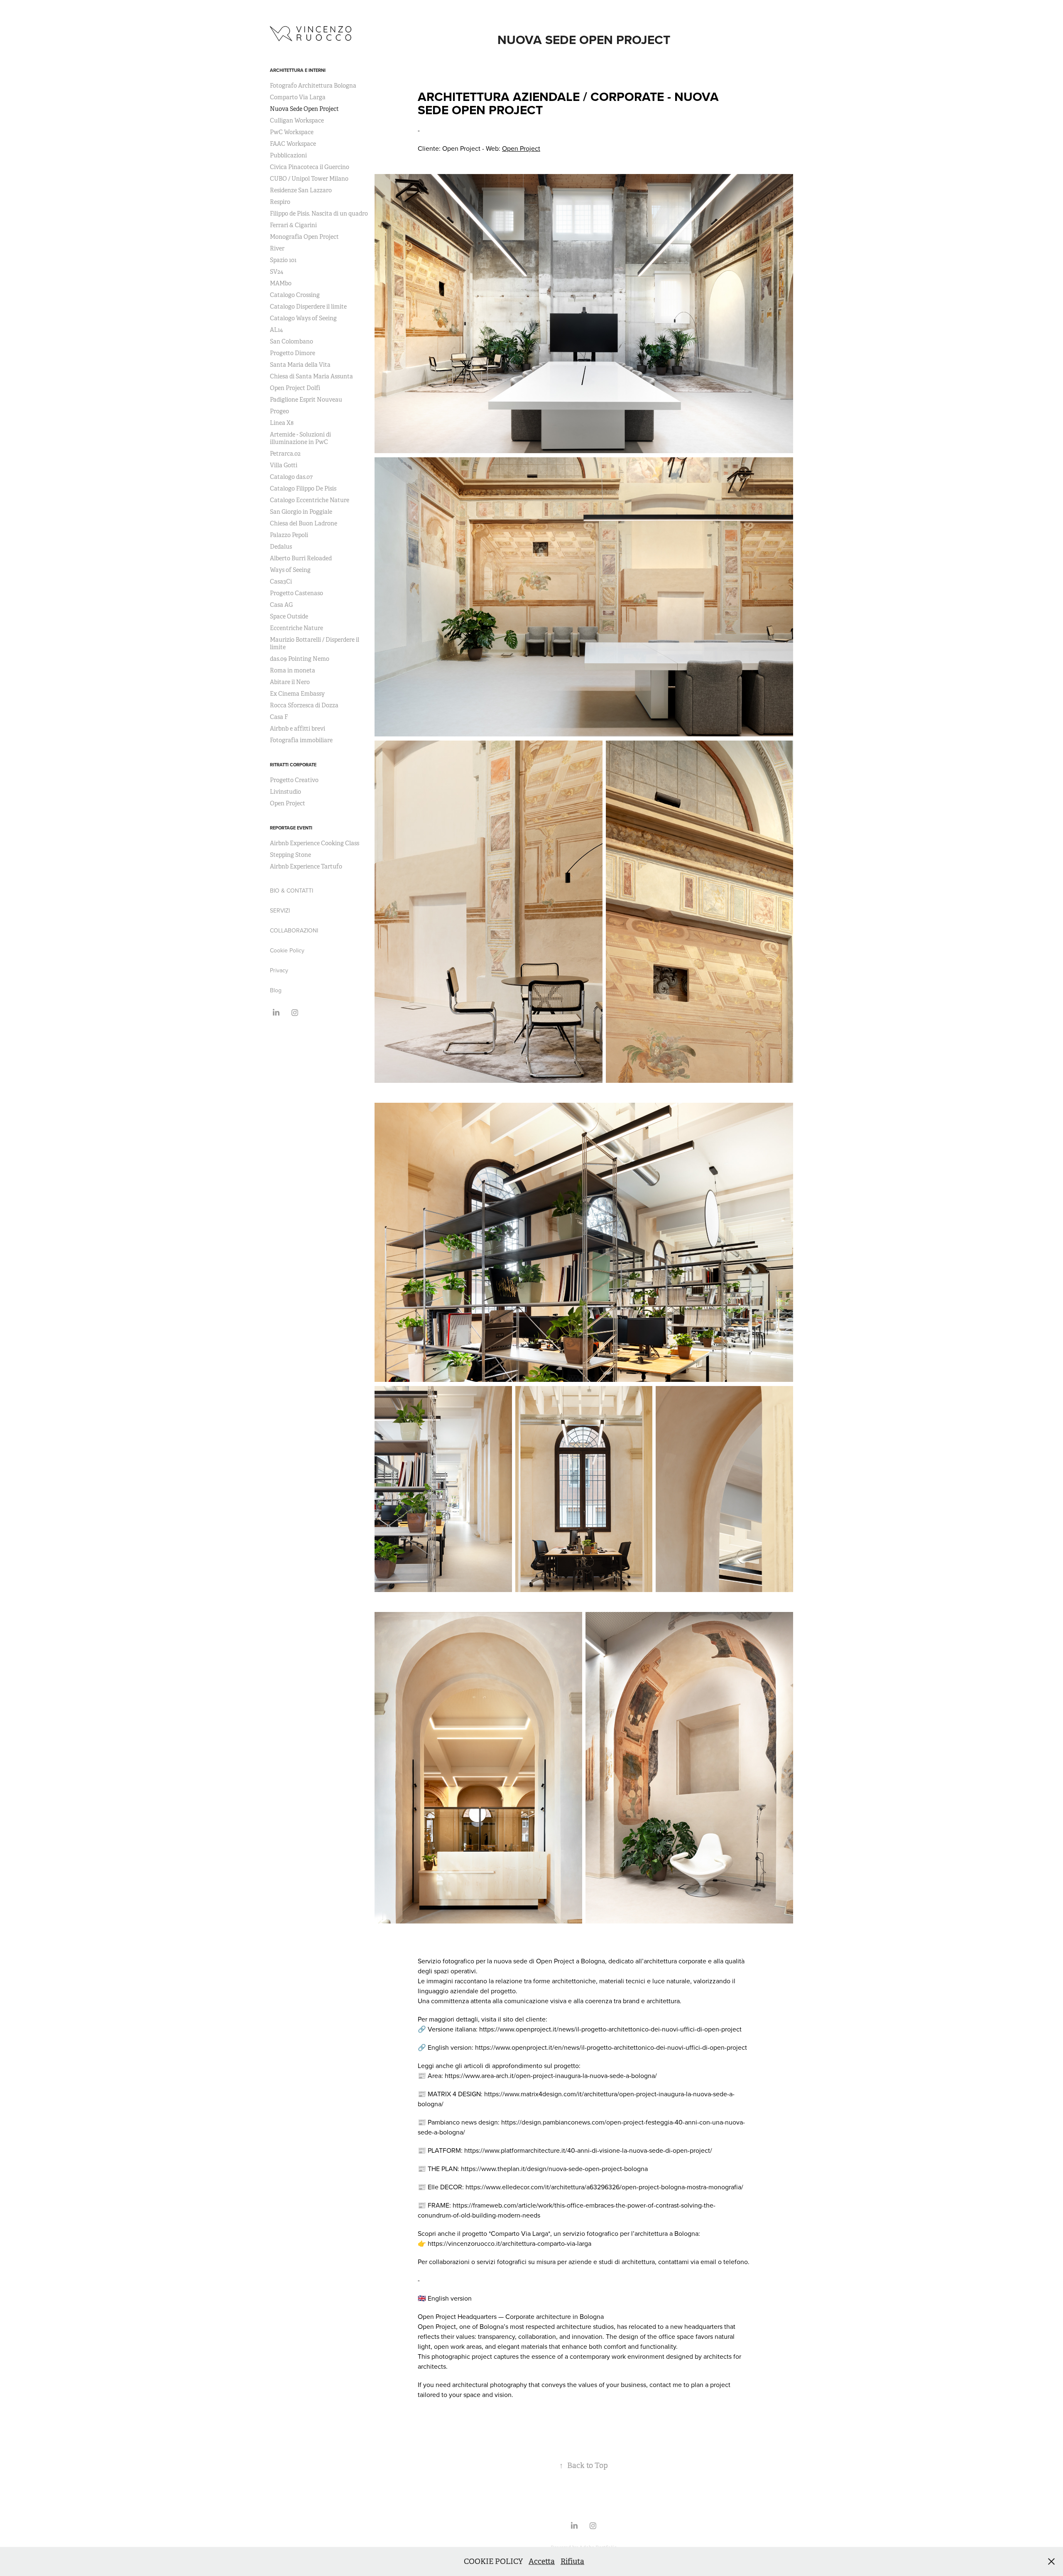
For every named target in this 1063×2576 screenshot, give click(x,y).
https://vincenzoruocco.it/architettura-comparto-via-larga (509, 2243)
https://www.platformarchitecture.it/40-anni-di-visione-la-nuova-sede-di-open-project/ (588, 2150)
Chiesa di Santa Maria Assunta (311, 376)
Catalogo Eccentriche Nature (310, 500)
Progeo (279, 411)
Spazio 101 (283, 260)
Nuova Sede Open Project (304, 109)
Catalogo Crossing (295, 295)
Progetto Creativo (294, 780)
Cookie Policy (287, 950)
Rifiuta (572, 2561)
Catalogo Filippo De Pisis (303, 488)
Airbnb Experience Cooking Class (315, 843)
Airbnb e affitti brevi (298, 729)
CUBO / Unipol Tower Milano (309, 179)
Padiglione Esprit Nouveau (306, 400)
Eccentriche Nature (296, 628)
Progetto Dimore (293, 353)
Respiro (280, 202)
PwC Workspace (292, 132)
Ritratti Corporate (293, 765)
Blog (276, 990)
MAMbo (281, 283)
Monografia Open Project (304, 237)
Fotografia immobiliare (301, 740)
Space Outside (289, 616)
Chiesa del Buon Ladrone (304, 523)
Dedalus (281, 547)
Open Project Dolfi (295, 388)
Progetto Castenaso (296, 593)
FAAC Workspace (293, 144)
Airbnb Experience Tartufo (306, 866)
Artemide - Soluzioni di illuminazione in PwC (300, 438)
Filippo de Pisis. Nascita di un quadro (319, 213)
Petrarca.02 (285, 454)
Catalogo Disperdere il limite (308, 307)
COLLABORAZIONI (294, 930)
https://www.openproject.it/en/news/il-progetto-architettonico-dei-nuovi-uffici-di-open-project (611, 2047)
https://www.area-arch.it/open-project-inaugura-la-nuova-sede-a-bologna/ (551, 2076)
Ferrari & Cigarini (293, 225)
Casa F (279, 717)
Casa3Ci (281, 581)
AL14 (276, 330)
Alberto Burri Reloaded (301, 558)
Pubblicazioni (288, 155)
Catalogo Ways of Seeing (303, 318)
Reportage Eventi (291, 828)
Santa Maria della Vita (300, 365)
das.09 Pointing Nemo (300, 659)
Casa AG (281, 605)
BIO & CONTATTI (291, 891)
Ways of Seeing (290, 570)
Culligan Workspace (297, 120)
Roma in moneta (293, 670)
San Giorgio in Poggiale (301, 512)
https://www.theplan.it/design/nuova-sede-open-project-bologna (554, 2169)
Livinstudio (285, 792)
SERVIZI (280, 910)
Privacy (279, 970)
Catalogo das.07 (291, 477)
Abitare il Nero (290, 682)
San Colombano (291, 341)
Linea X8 (282, 423)
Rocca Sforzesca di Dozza (304, 705)
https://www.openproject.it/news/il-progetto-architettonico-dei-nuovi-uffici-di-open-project (610, 2029)
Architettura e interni (298, 70)
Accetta (542, 2561)
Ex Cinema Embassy (297, 694)
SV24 (277, 272)
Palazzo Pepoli (289, 535)
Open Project (288, 803)
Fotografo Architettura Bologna (313, 86)
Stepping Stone (290, 855)
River (277, 248)
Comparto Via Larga (298, 97)
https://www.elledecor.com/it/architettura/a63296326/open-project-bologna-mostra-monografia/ (604, 2187)
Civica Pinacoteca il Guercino (310, 167)
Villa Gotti (284, 465)
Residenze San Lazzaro (301, 190)
